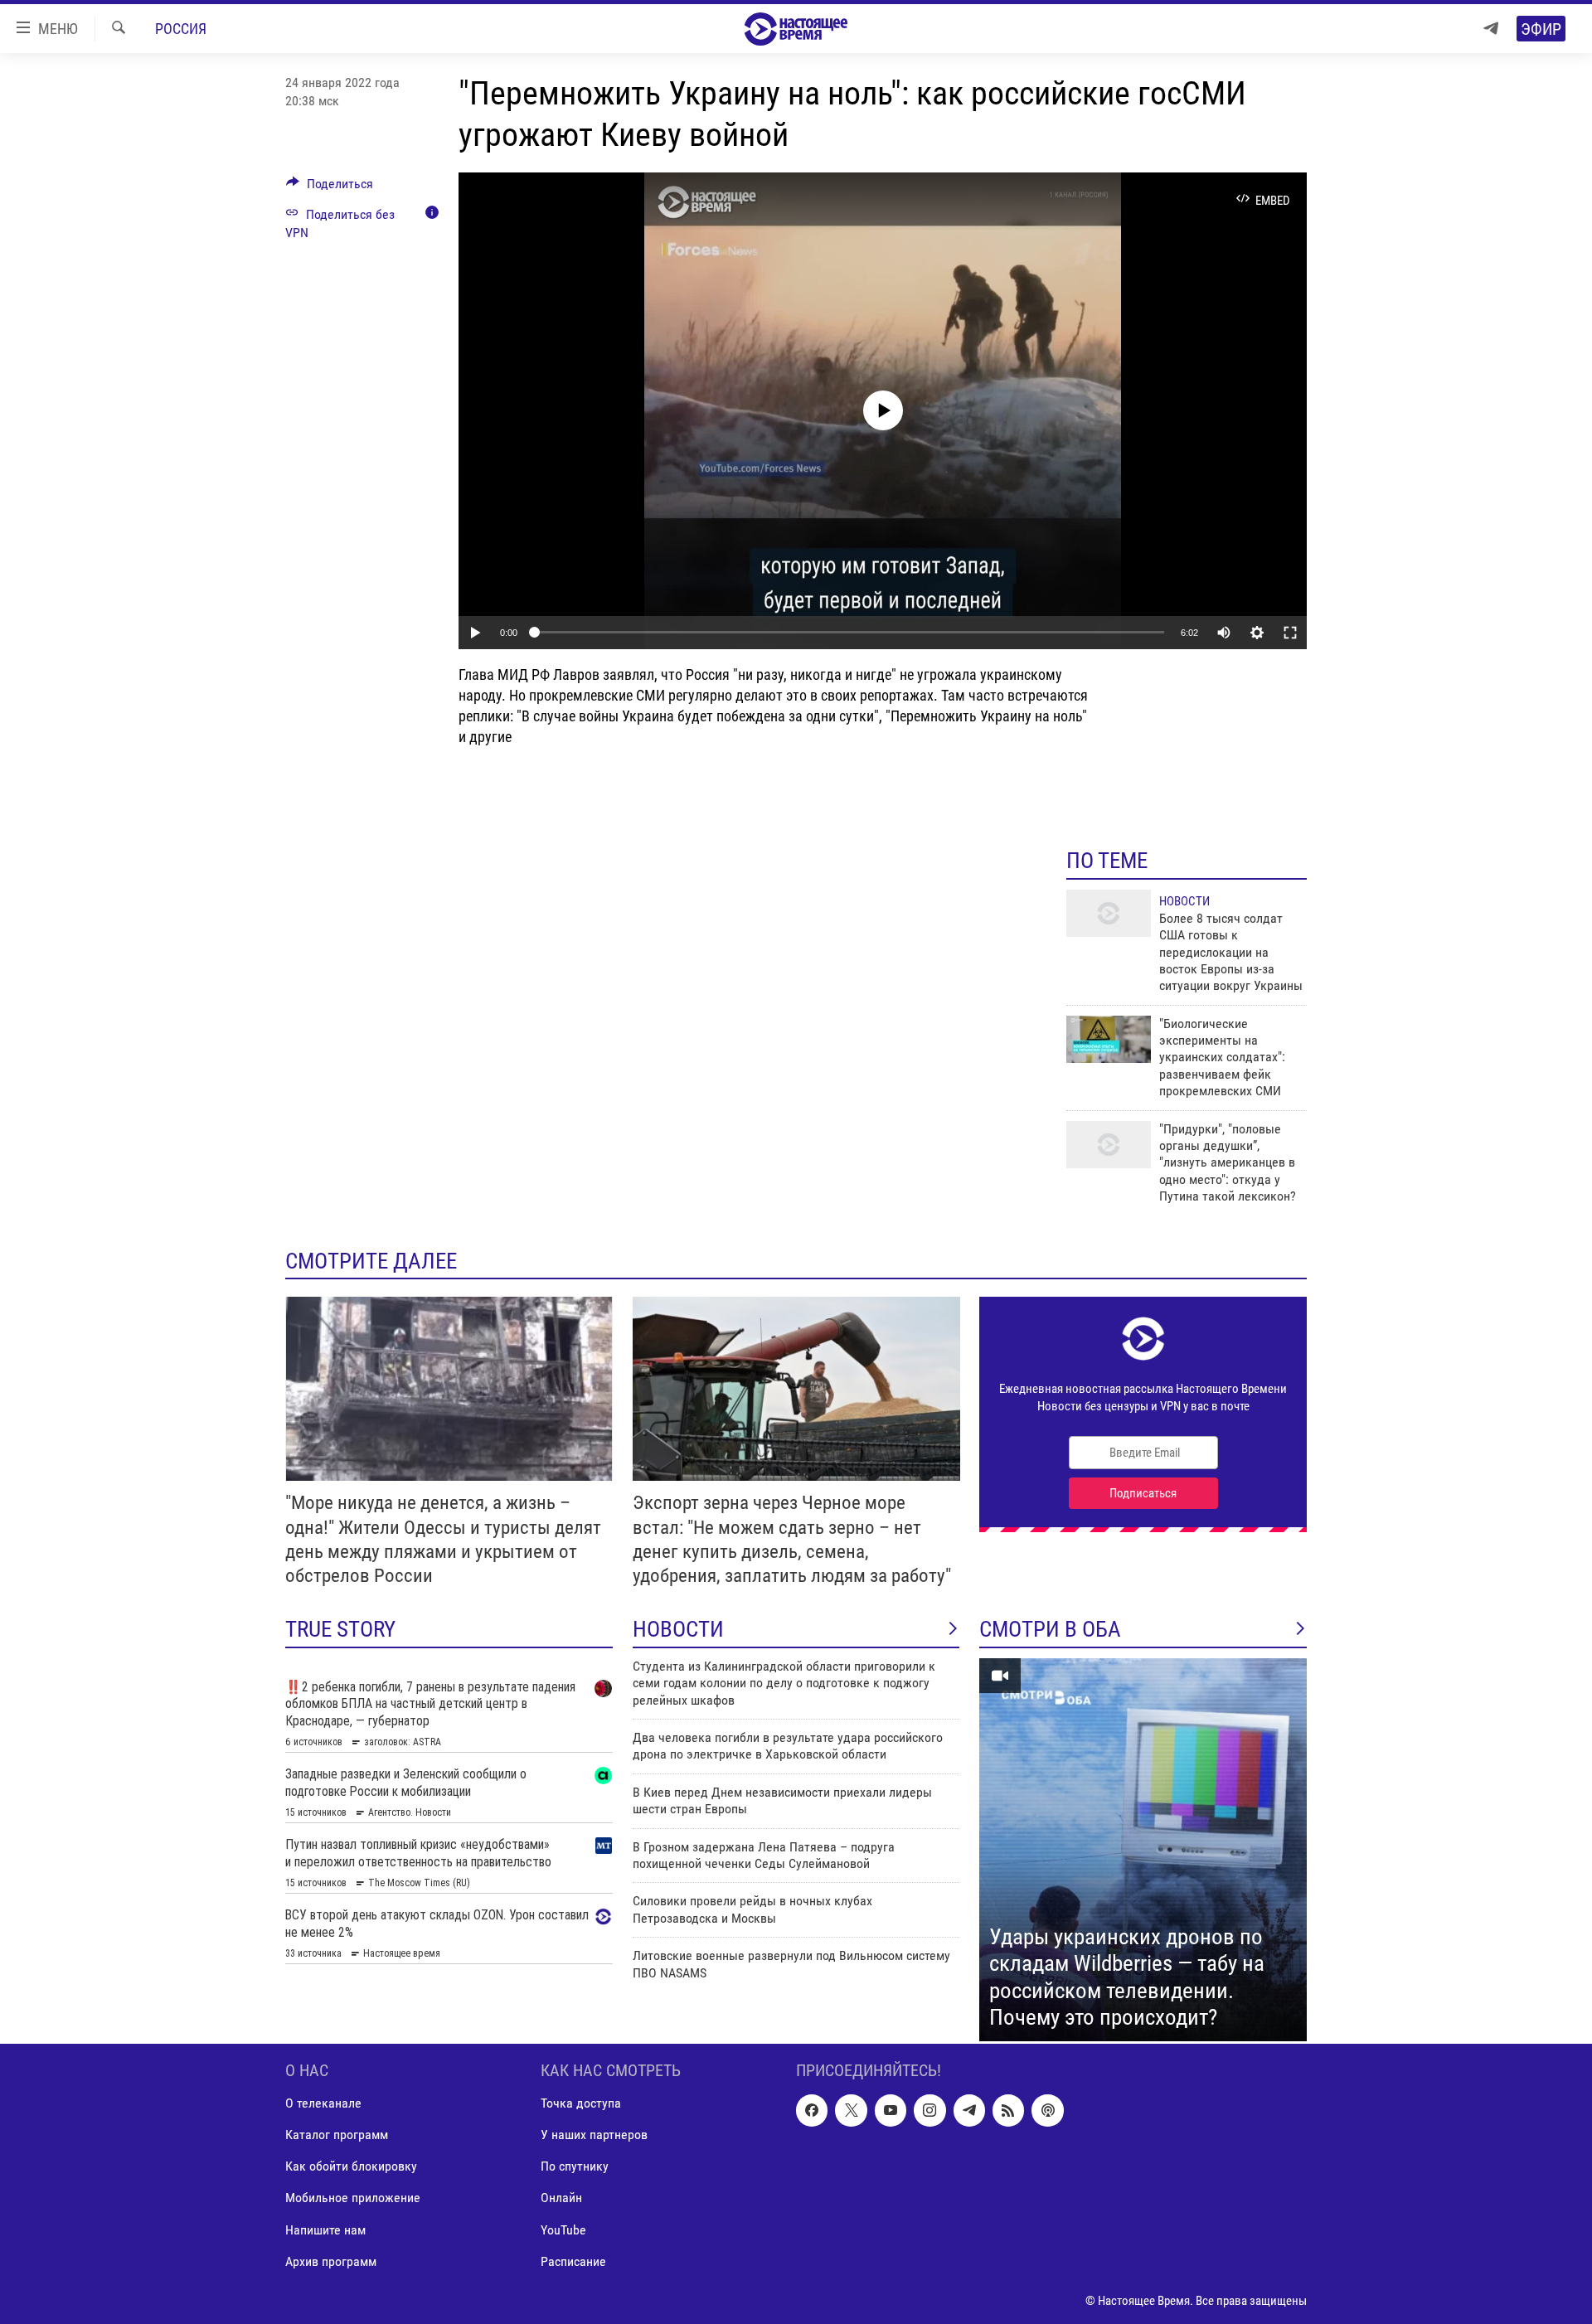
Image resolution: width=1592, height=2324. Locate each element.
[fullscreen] (1290, 633)
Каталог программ (337, 2135)
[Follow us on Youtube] (891, 2110)
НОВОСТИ (678, 1629)
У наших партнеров (594, 2135)
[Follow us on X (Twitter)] (851, 2110)
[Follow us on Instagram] (929, 2110)
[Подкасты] (1047, 2110)
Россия (181, 29)
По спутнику (575, 2166)
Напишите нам (325, 2229)
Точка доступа (581, 2103)
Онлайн (561, 2198)
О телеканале (323, 2103)
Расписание (573, 2261)
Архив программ (331, 2261)
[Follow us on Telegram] (969, 2110)
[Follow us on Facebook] (812, 2110)
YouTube (563, 2229)
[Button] (330, 188)
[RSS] (1008, 2110)
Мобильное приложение (353, 2198)
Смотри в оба (1050, 1629)
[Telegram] (1491, 29)
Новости (1184, 901)
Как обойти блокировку (351, 2166)
